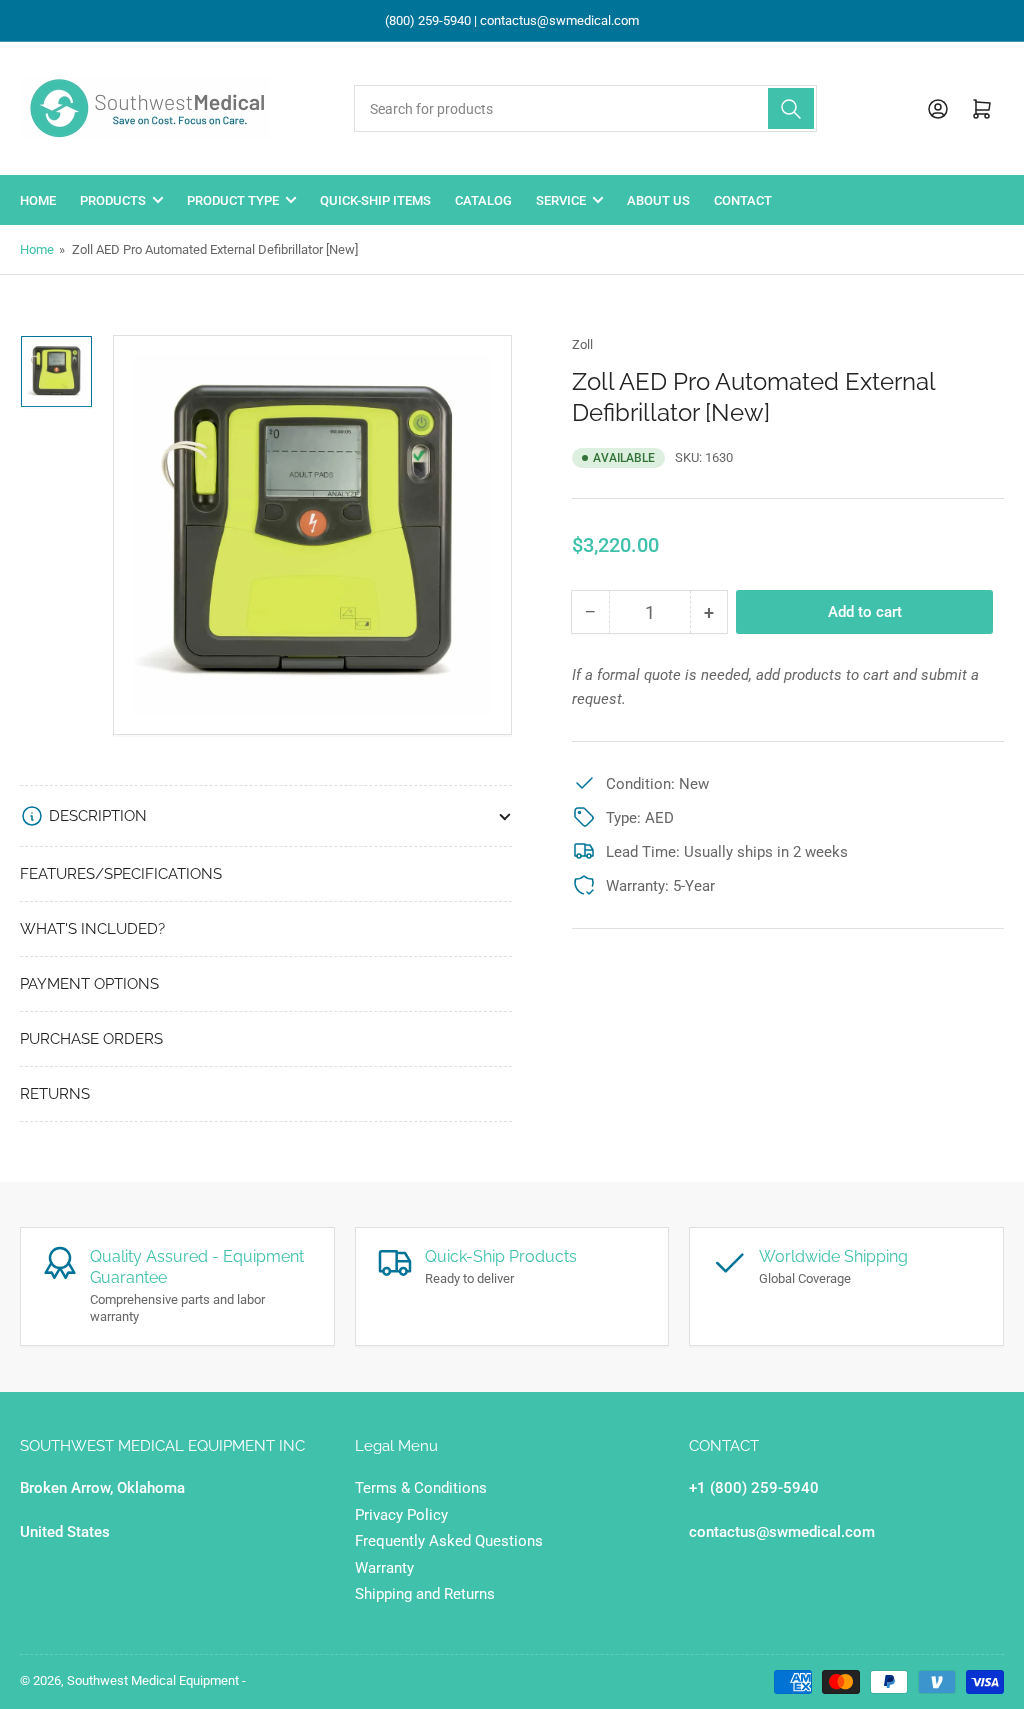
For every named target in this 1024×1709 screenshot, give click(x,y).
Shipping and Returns (425, 1594)
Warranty (384, 1568)
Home (38, 200)
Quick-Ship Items (375, 200)
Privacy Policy (401, 1515)
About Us (658, 200)
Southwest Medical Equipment (153, 1680)
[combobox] (585, 108)
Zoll (582, 344)
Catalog (483, 200)
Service (561, 200)
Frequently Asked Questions (449, 1541)
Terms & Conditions (421, 1488)
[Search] (791, 108)
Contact (743, 200)
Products (113, 200)
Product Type (233, 200)
